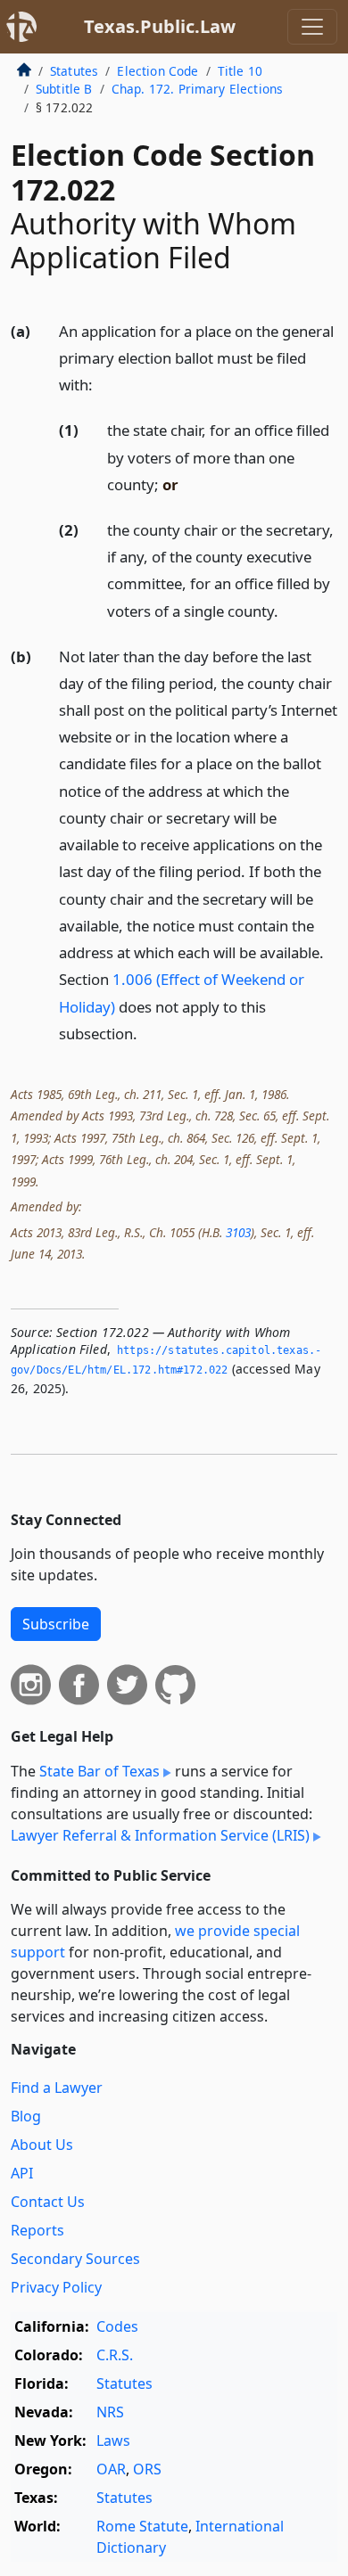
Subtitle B (64, 89)
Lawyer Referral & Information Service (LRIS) (160, 1835)
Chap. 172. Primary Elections (197, 89)
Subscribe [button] (56, 1624)
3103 (238, 1232)
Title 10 (240, 71)
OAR (111, 2469)
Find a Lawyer (57, 2088)
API (22, 2173)
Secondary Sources (75, 2259)
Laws (113, 2441)
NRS (110, 2412)
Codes (117, 2326)
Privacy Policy (56, 2287)
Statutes (74, 71)
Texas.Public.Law (160, 26)
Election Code (157, 71)
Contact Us (48, 2202)
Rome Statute (142, 2526)
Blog (26, 2116)
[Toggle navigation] (312, 27)
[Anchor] (103, 384)
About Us (42, 2145)
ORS (147, 2469)
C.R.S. (115, 2355)
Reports (37, 2230)
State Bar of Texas (99, 1771)
